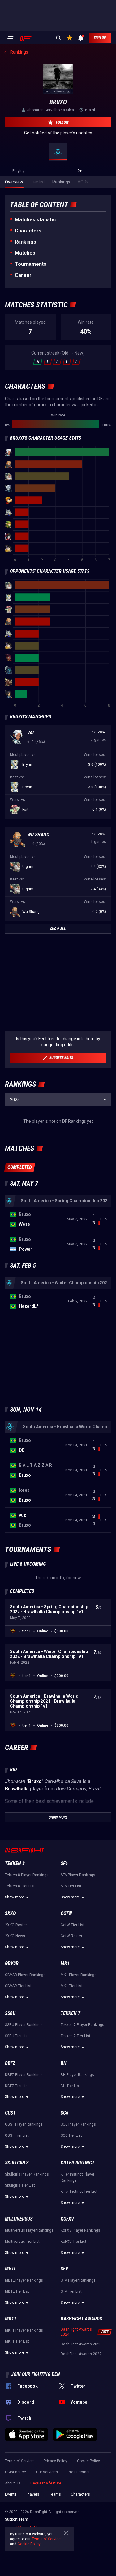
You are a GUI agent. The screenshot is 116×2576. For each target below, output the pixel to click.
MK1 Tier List (72, 1986)
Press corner (79, 2472)
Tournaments (31, 264)
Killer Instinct (77, 2163)
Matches (25, 253)
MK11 (11, 2319)
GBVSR (12, 1963)
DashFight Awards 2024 (76, 2332)
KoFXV (67, 2219)
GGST (10, 2113)
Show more (15, 1897)
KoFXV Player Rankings (80, 2230)
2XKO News (15, 1936)
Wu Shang (38, 835)
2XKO (10, 1913)
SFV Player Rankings (78, 2280)
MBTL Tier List (17, 2291)
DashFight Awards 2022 (81, 2354)
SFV (64, 2269)
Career (23, 275)
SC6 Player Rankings (78, 2124)
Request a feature (46, 2483)
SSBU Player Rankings (24, 2025)
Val (31, 733)
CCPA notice (15, 2472)
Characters (28, 231)
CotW (66, 1913)
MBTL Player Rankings (24, 2280)
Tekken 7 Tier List (75, 2036)
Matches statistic (35, 220)
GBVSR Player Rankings (25, 1975)
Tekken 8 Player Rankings (27, 1875)
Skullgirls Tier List (20, 2185)
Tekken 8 (15, 1863)
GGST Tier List (17, 2135)
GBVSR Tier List (18, 1986)
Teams (55, 2494)
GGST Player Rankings (24, 2124)
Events (11, 2494)
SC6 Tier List (71, 2135)
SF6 (64, 1863)
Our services (47, 2472)
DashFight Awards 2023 (81, 2344)
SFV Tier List (71, 2291)
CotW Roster (71, 1936)
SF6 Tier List (71, 1886)
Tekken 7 (71, 2013)
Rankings (26, 242)
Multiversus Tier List (22, 2242)
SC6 (64, 2113)
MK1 (65, 1963)
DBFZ (10, 2063)
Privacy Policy (55, 2461)
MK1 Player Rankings (79, 1975)
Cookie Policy (88, 2461)
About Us (13, 2483)
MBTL (11, 2269)
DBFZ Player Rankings (24, 2075)
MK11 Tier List (17, 2341)
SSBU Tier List (17, 2036)
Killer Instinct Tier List (79, 2192)
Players (33, 2494)
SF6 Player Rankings (78, 1875)
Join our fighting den (36, 2374)
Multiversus (19, 2219)
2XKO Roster (16, 1925)
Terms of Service (19, 2461)
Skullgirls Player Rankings (27, 2174)
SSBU (10, 2013)
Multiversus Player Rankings (29, 2230)
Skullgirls (17, 2163)
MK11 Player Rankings (24, 2330)
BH (64, 2063)
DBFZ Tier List (17, 2086)
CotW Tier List (73, 1925)
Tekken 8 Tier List (20, 1886)
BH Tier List (70, 2086)
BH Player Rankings (77, 2075)
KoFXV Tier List (73, 2242)
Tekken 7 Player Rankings (82, 2025)
